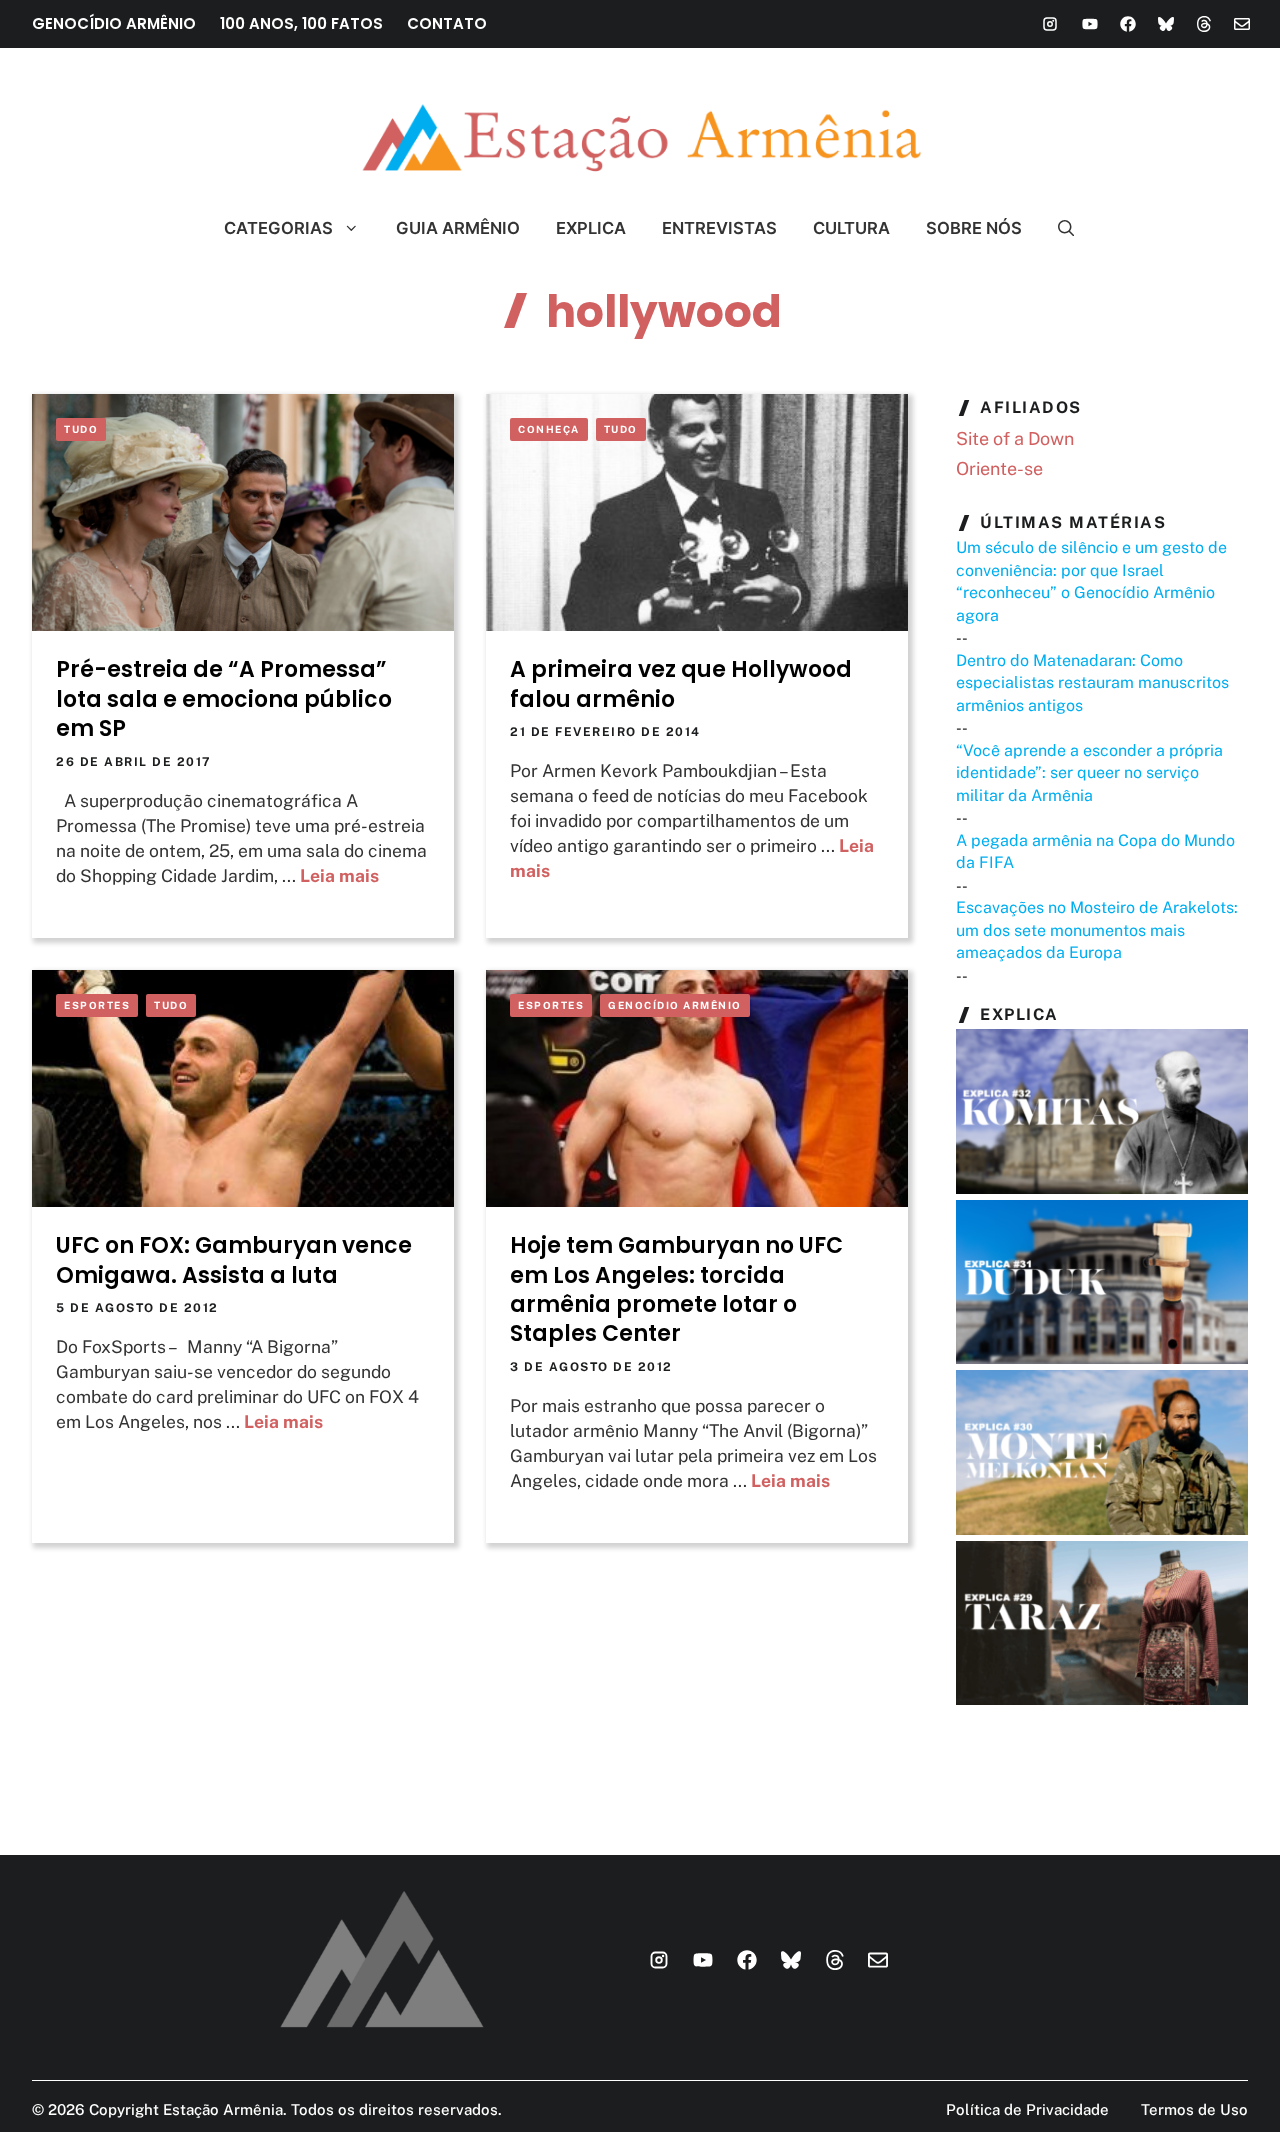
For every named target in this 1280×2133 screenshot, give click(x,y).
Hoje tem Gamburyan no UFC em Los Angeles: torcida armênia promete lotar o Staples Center (676, 1289)
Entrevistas (719, 228)
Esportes (97, 1005)
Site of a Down (1015, 438)
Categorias (278, 228)
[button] (1057, 228)
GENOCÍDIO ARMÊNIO (114, 23)
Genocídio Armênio (675, 1005)
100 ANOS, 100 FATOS (301, 23)
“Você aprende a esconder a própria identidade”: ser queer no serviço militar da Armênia (1089, 773)
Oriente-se (999, 468)
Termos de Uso (1194, 2109)
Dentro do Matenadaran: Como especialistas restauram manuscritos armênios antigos (1092, 683)
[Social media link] (1050, 24)
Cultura (851, 228)
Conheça (549, 429)
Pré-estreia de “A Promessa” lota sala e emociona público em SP (224, 699)
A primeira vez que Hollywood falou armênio (681, 684)
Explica (591, 228)
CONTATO (447, 23)
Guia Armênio (458, 228)
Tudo (81, 429)
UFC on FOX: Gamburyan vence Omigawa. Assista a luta (234, 1260)
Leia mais (339, 875)
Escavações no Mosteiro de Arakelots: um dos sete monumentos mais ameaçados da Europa (1097, 930)
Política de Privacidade (1027, 2109)
